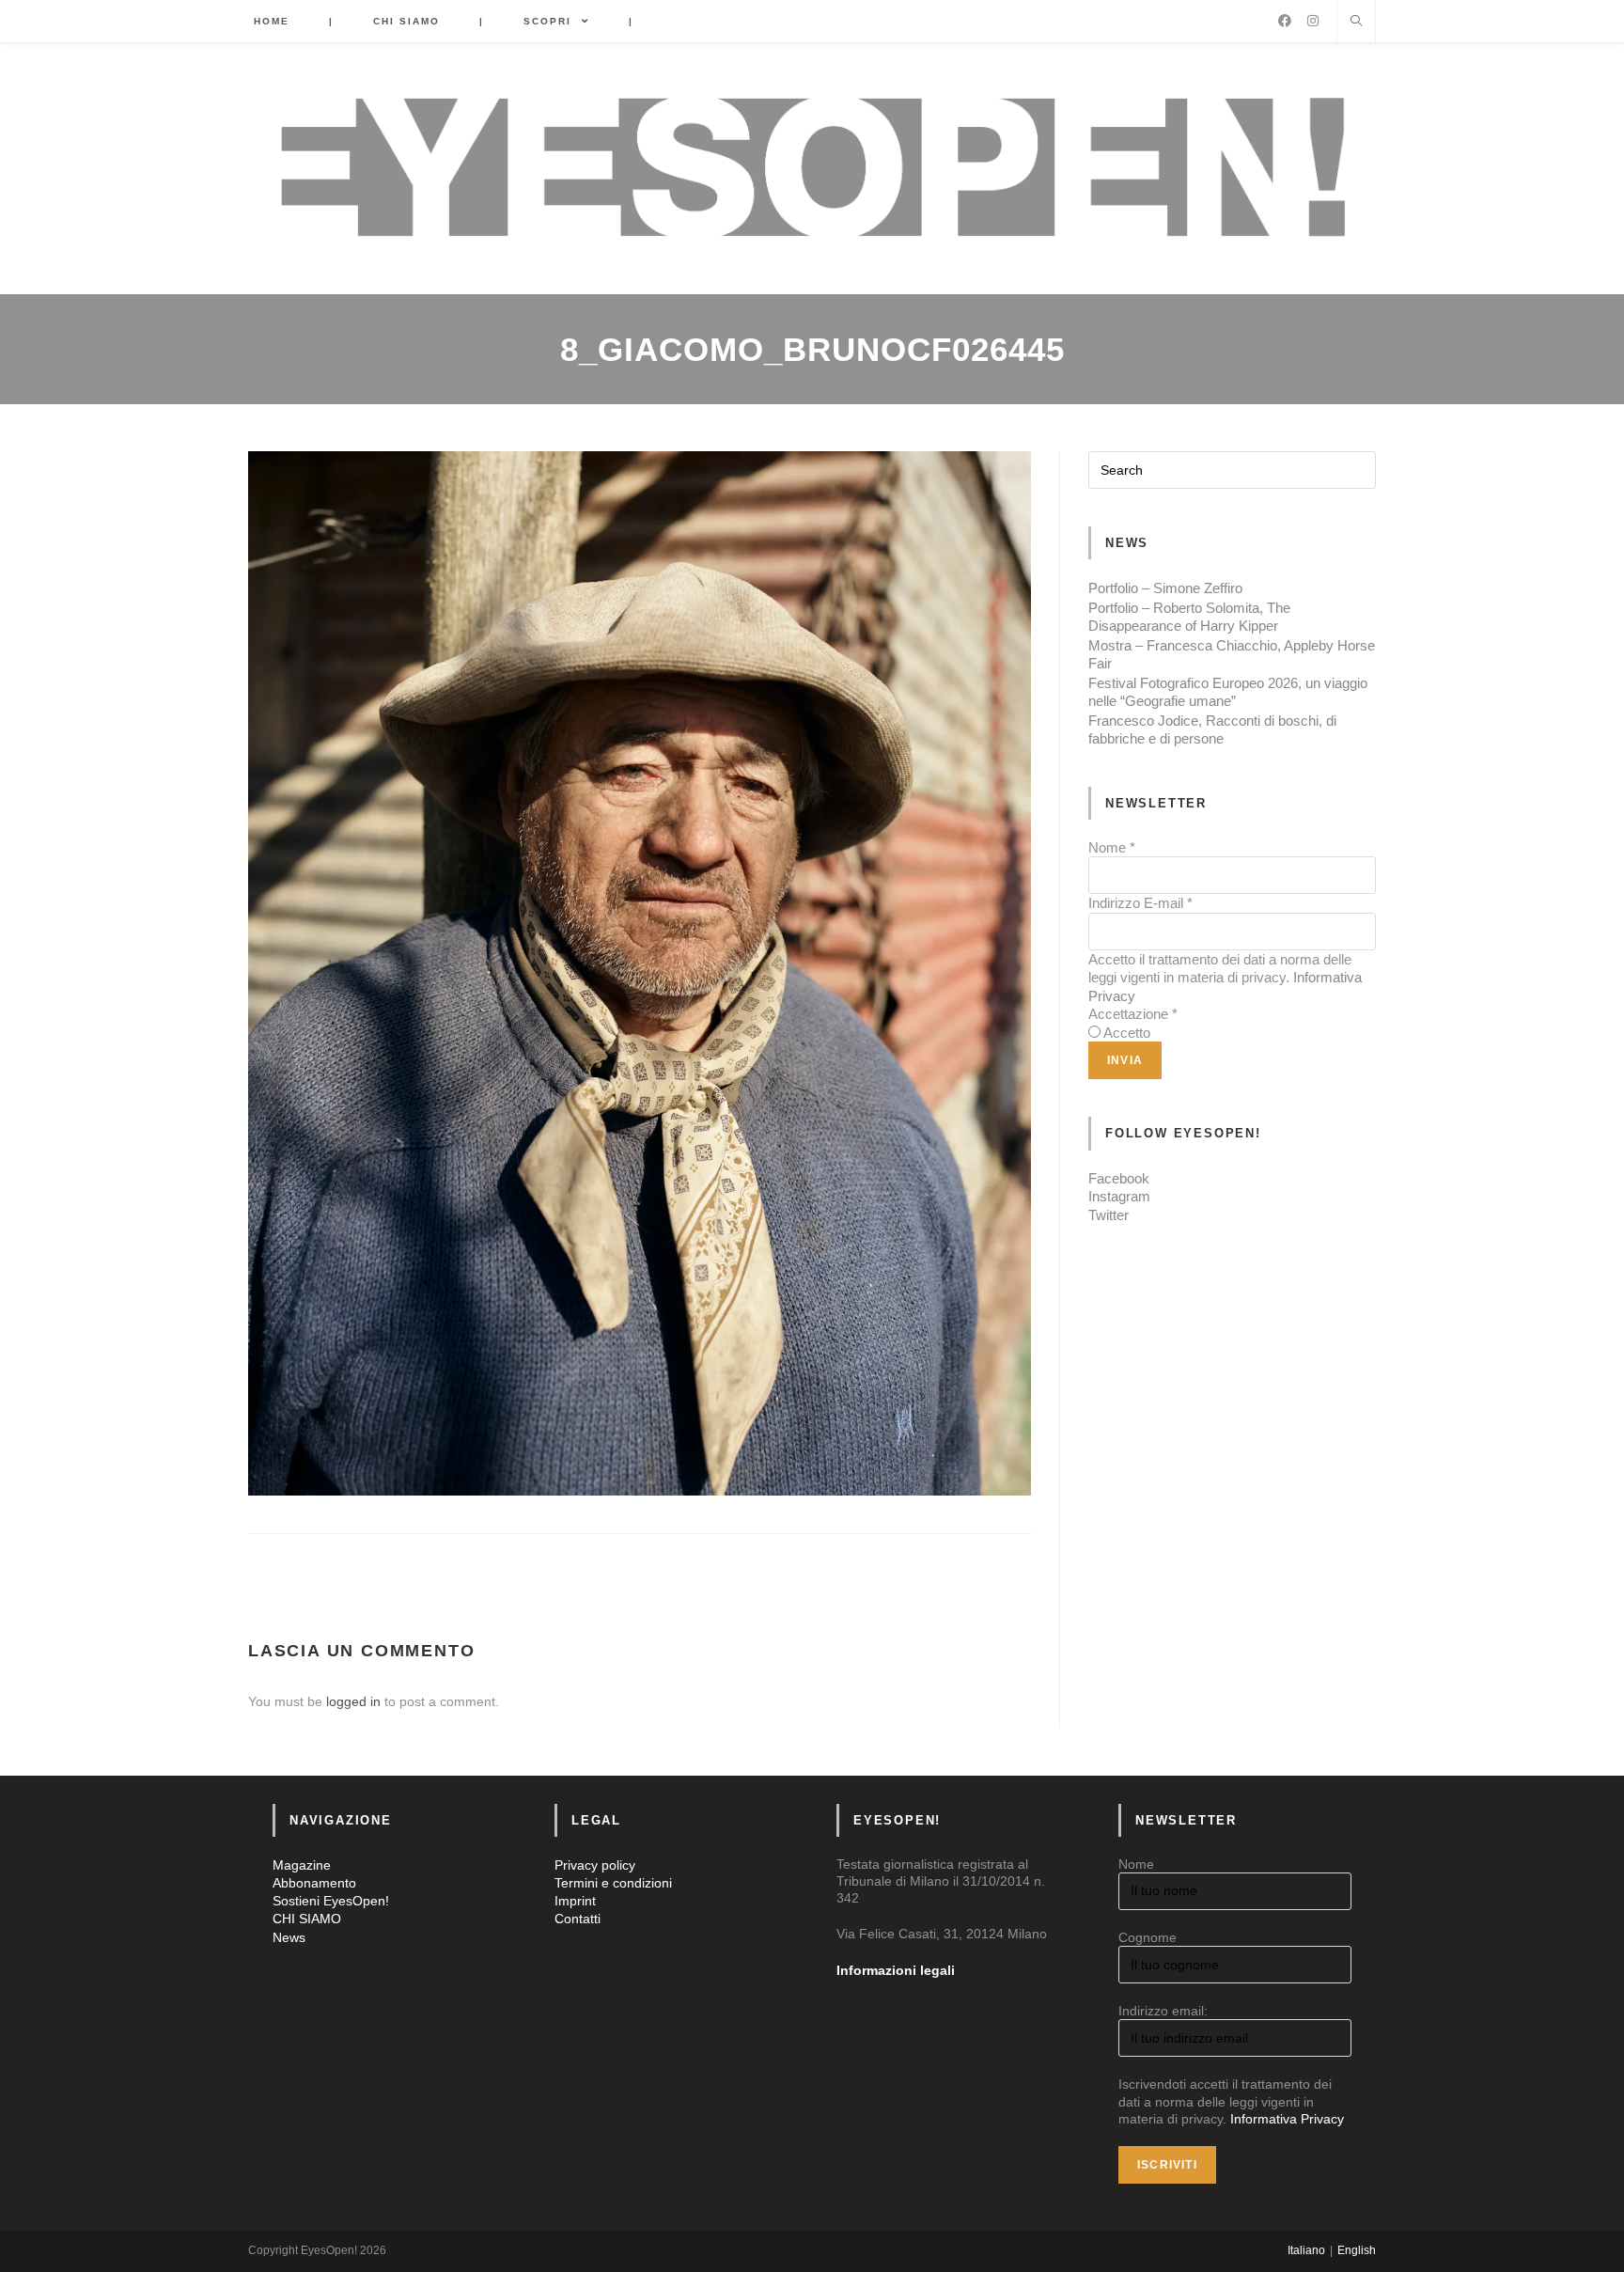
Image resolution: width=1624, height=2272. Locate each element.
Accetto (1127, 1033)
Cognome (1148, 1937)
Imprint (575, 1901)
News (289, 1937)
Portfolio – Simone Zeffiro (1165, 588)
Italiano (1306, 2250)
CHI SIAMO (307, 1919)
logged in (353, 1701)
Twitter (1109, 1215)
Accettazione (1133, 1014)
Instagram (1119, 1196)
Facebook (1119, 1178)
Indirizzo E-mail (1140, 903)
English (1357, 2250)
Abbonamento (314, 1883)
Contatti (578, 1919)
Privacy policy (595, 1865)
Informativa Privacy (1287, 2119)
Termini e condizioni (613, 1883)
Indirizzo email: (1163, 2011)
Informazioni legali (896, 1970)
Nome (1112, 847)
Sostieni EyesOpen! (331, 1901)
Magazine (302, 1865)
